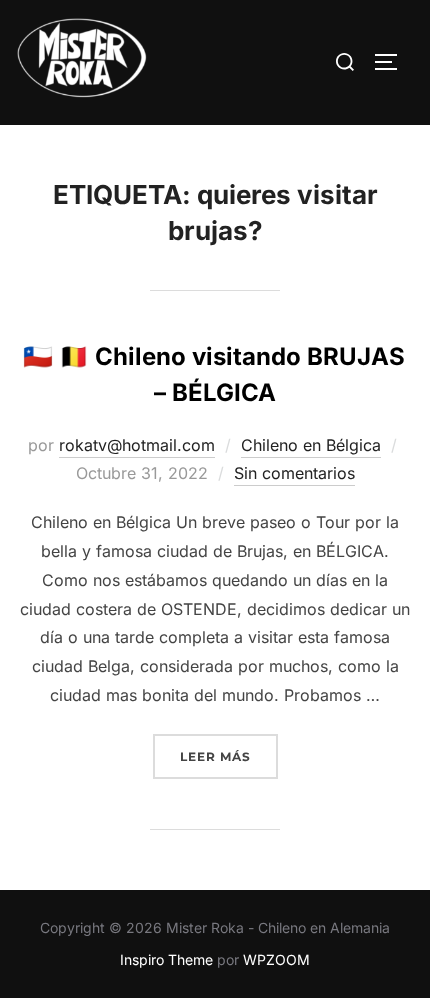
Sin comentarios (294, 473)
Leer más (229, 756)
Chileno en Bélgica (311, 445)
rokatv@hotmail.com (137, 445)
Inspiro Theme (166, 959)
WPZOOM (276, 959)
